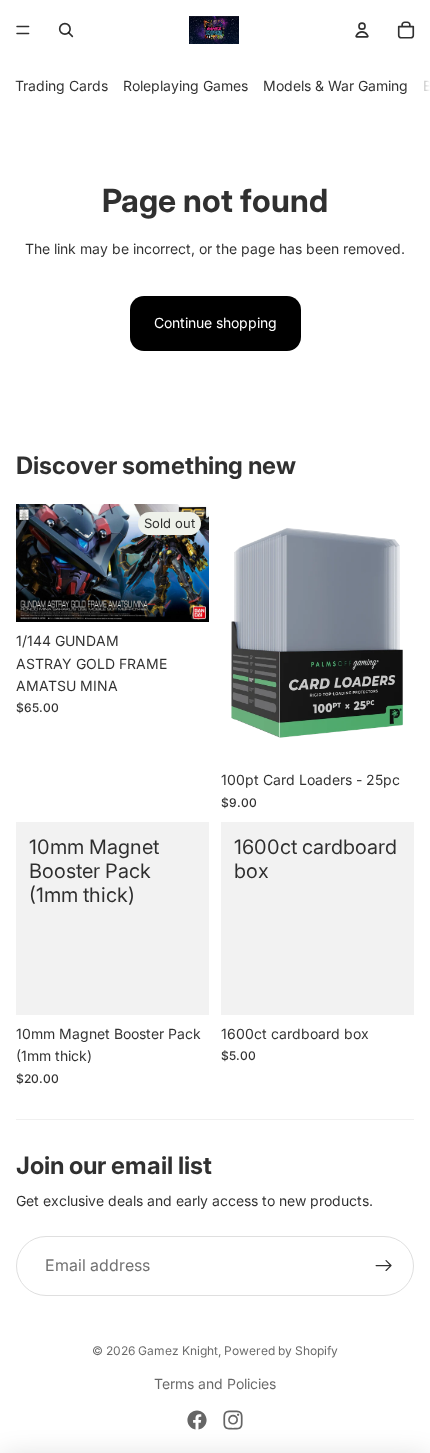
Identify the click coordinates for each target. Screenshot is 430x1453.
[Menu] (23, 30)
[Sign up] (384, 1266)
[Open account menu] (362, 30)
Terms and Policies (215, 1383)
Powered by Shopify (281, 1350)
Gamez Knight (178, 1350)
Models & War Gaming (335, 85)
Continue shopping (215, 322)
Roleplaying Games (185, 85)
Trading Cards (61, 85)
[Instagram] (233, 1420)
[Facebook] (197, 1420)
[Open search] (66, 30)
